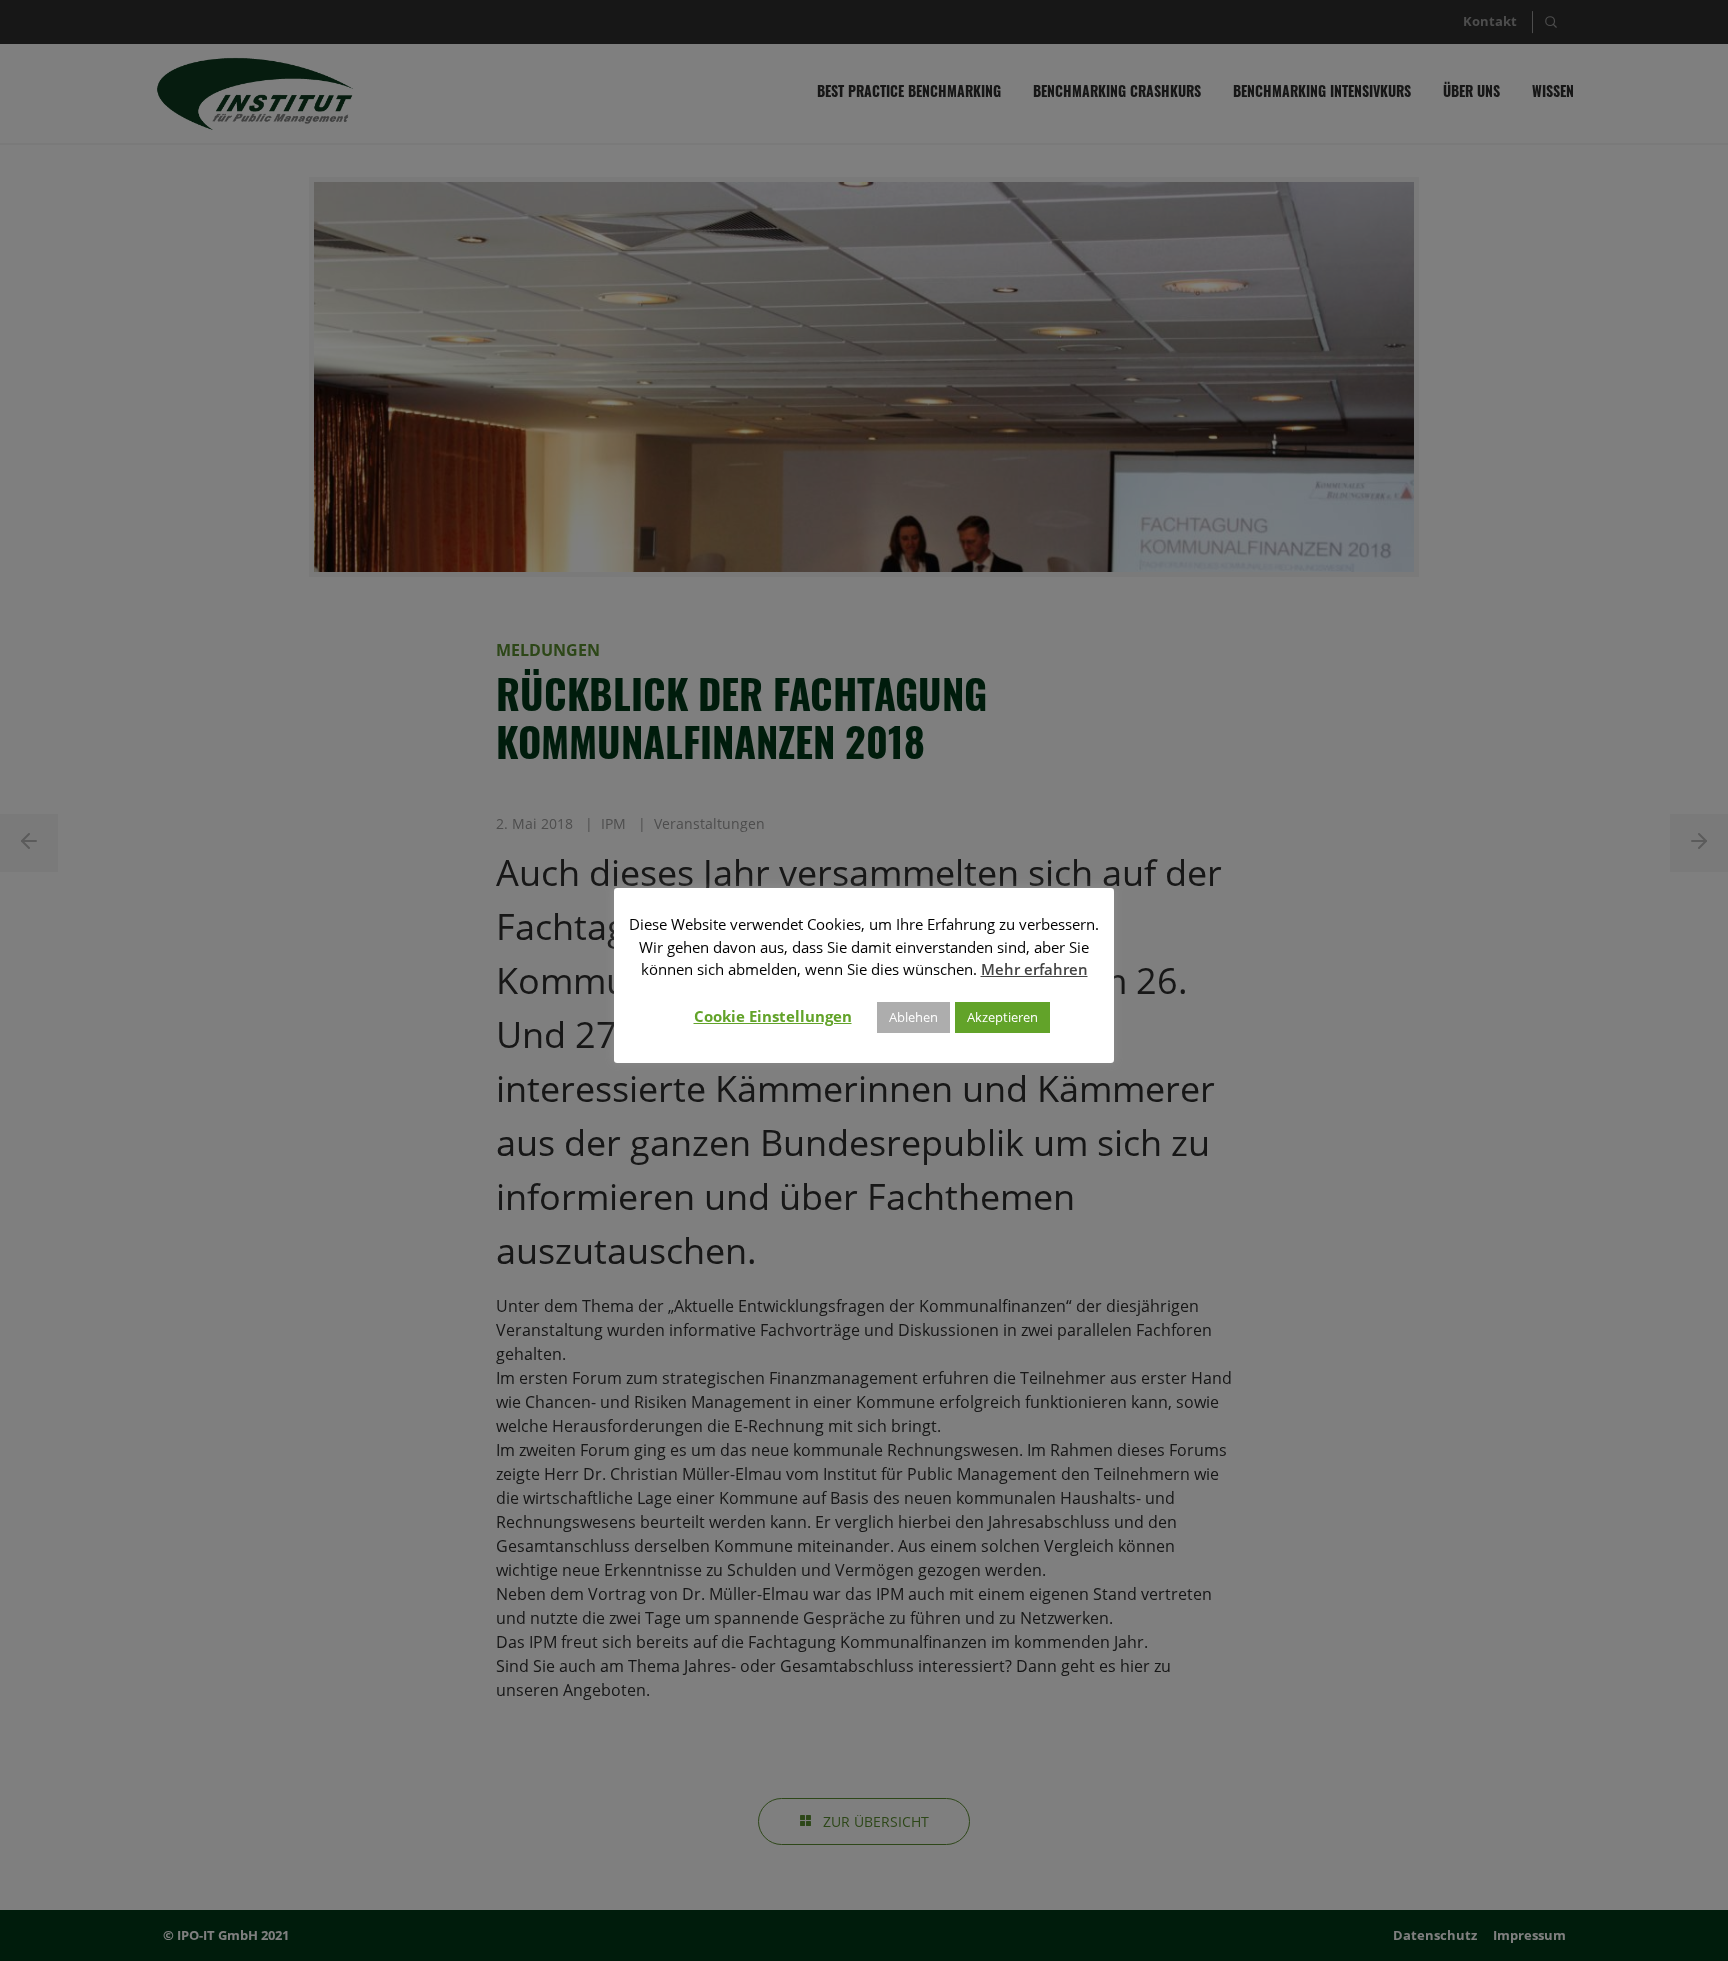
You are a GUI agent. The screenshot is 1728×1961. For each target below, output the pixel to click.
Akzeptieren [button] (1002, 1017)
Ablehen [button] (913, 1017)
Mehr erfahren (1034, 969)
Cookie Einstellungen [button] (773, 1016)
